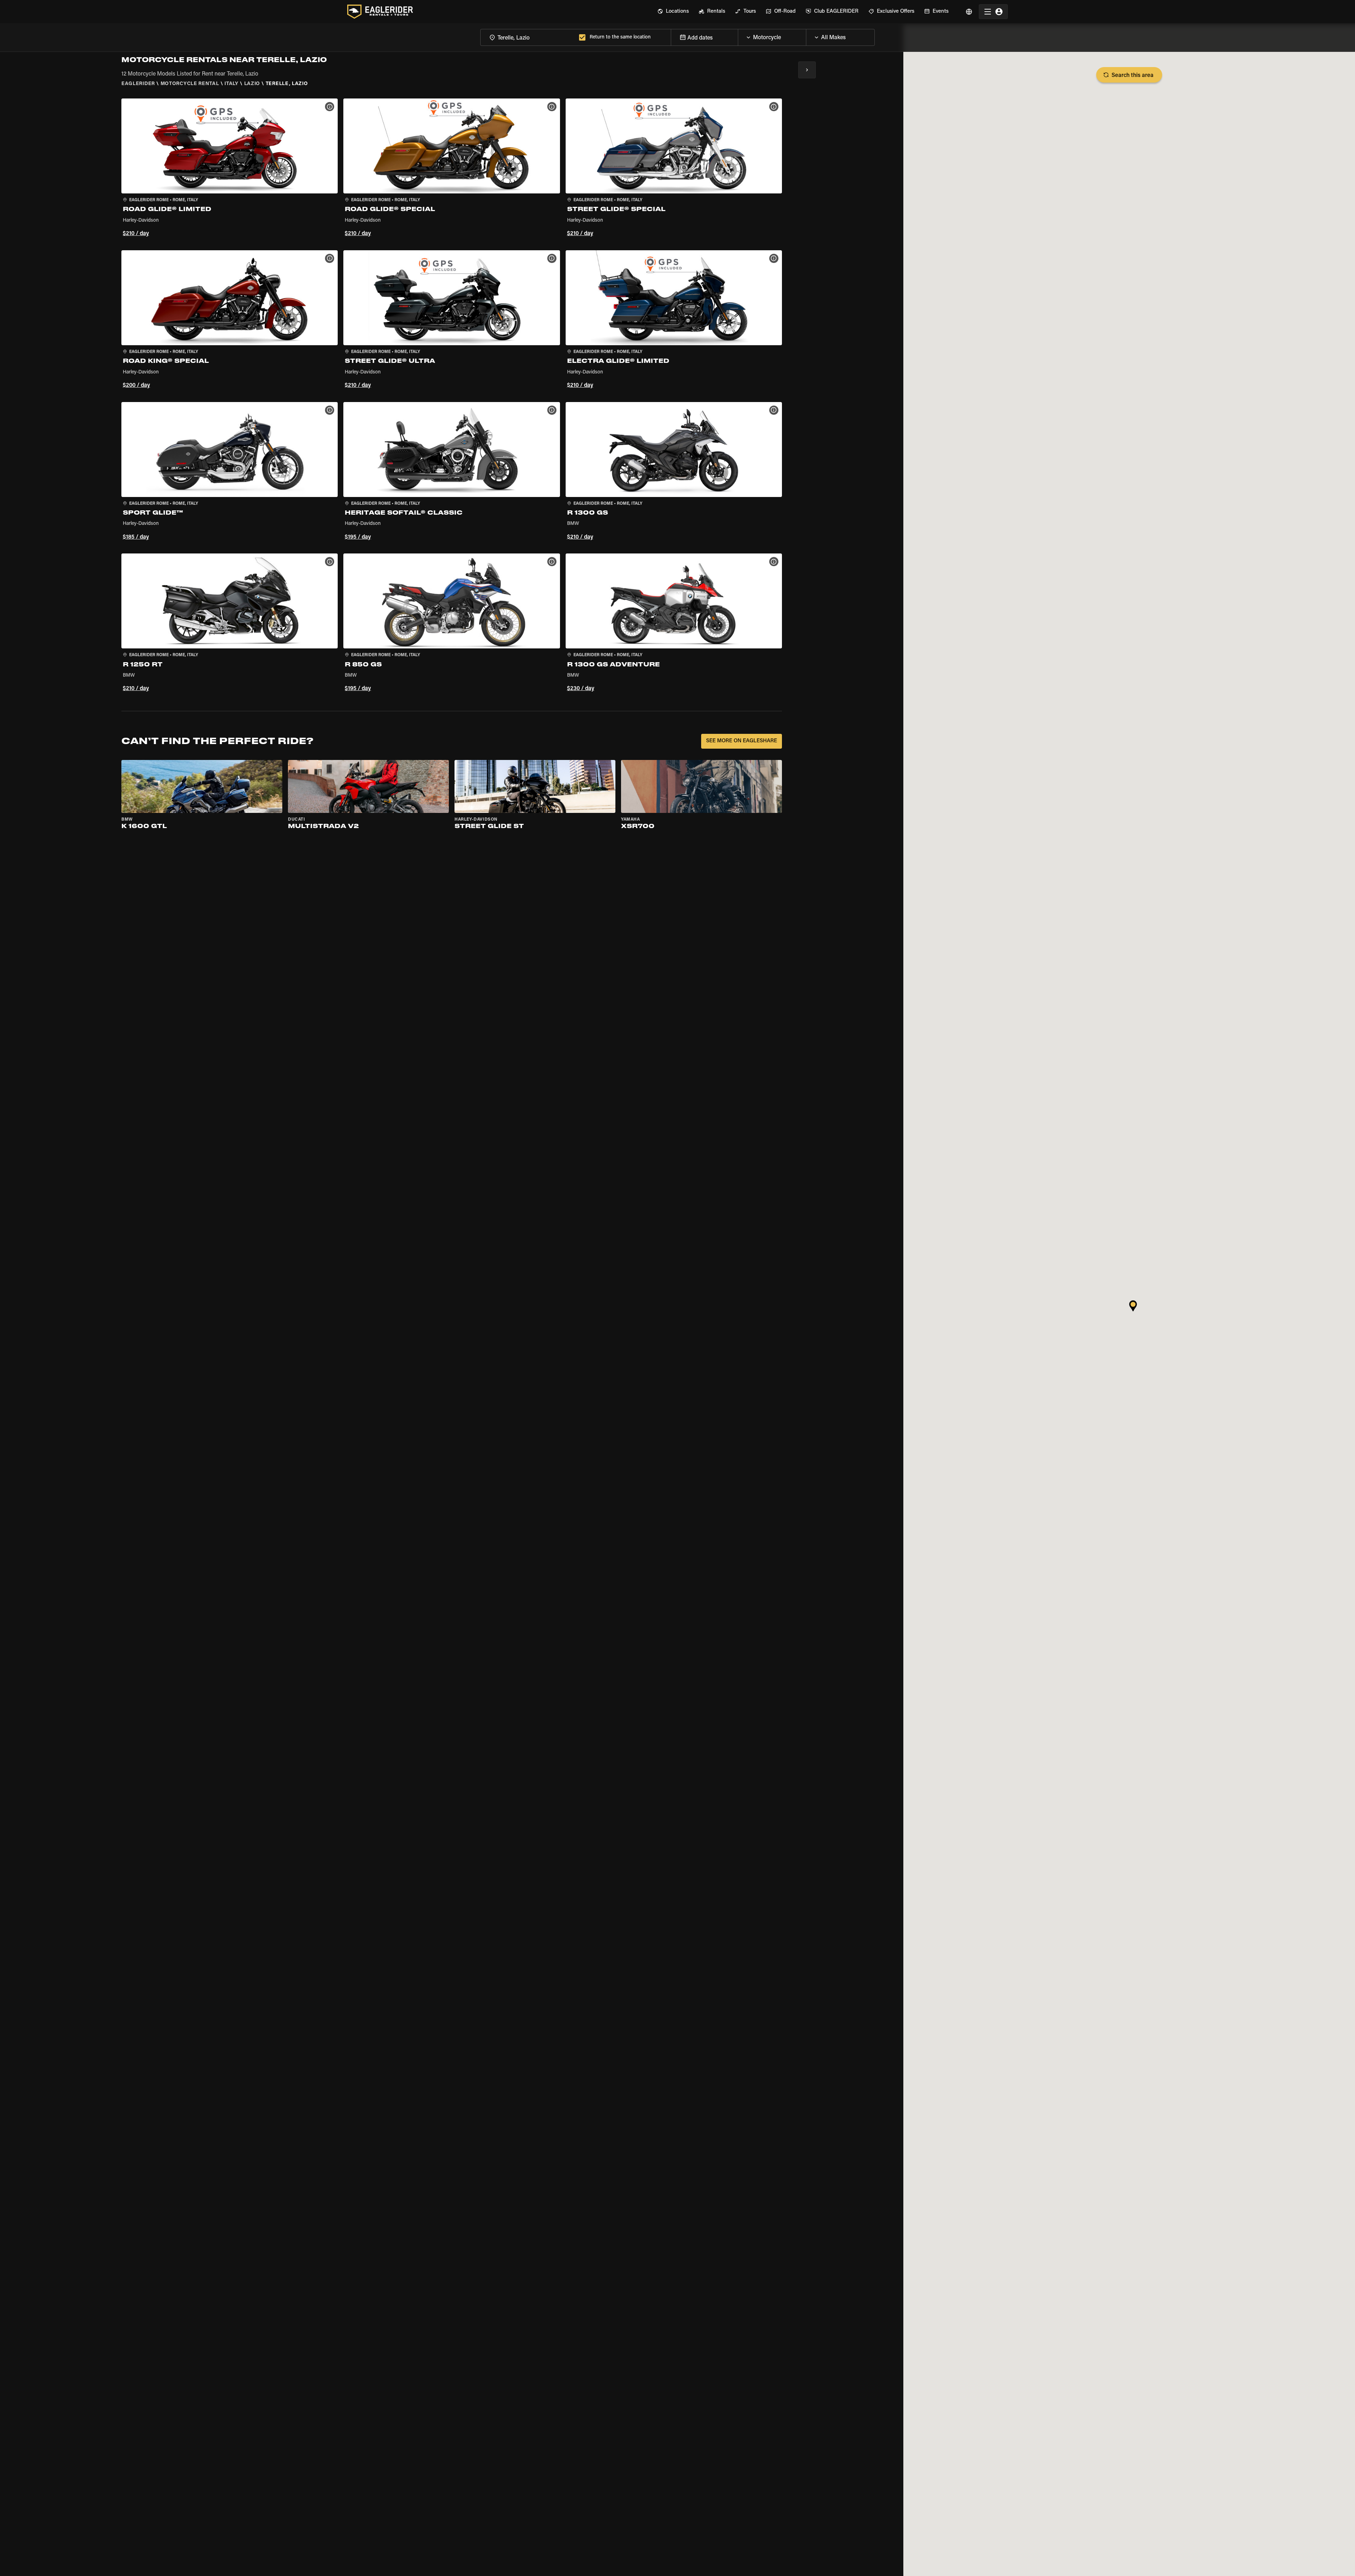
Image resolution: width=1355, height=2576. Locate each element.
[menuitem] (673, 12)
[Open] (806, 36)
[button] (230, 169)
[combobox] (528, 37)
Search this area (1133, 76)
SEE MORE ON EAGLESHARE (742, 741)
